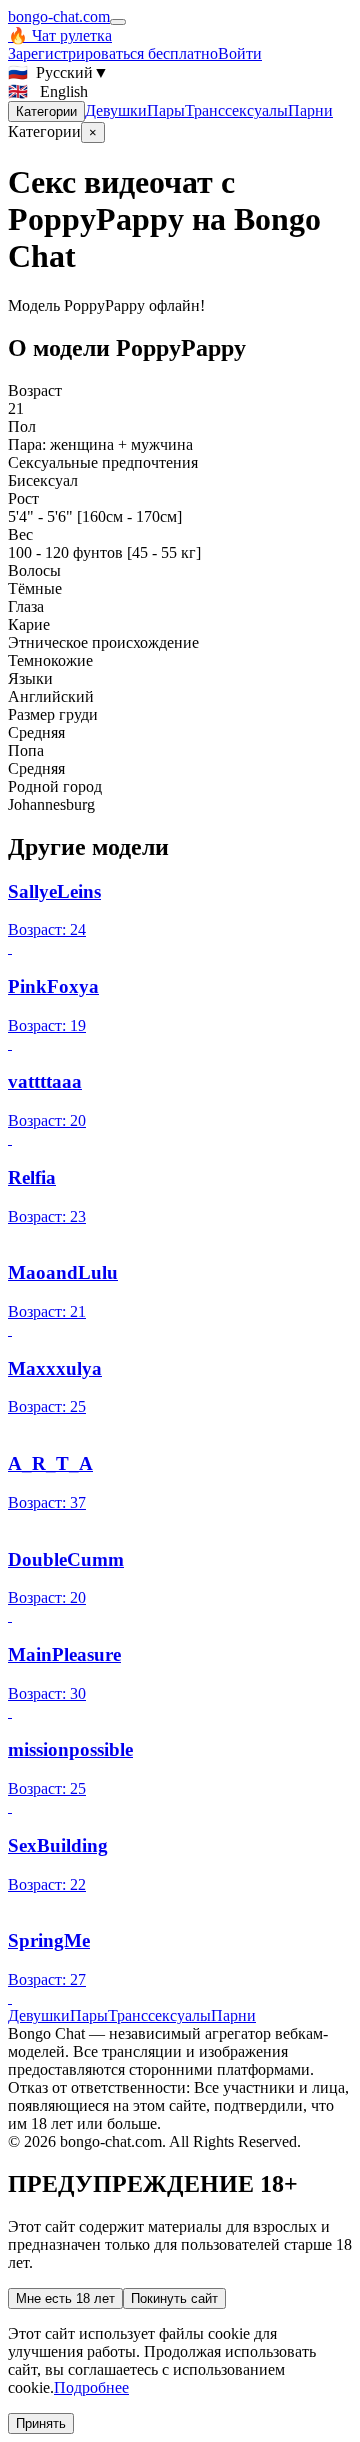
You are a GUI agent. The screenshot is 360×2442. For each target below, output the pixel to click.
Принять (41, 2423)
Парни (310, 110)
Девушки (116, 110)
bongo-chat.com (59, 16)
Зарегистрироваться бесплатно (113, 53)
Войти (240, 53)
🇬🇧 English (48, 91)
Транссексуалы (236, 110)
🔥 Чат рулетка (60, 35)
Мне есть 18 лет (65, 2298)
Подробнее (91, 2387)
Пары (166, 110)
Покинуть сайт (174, 2298)
